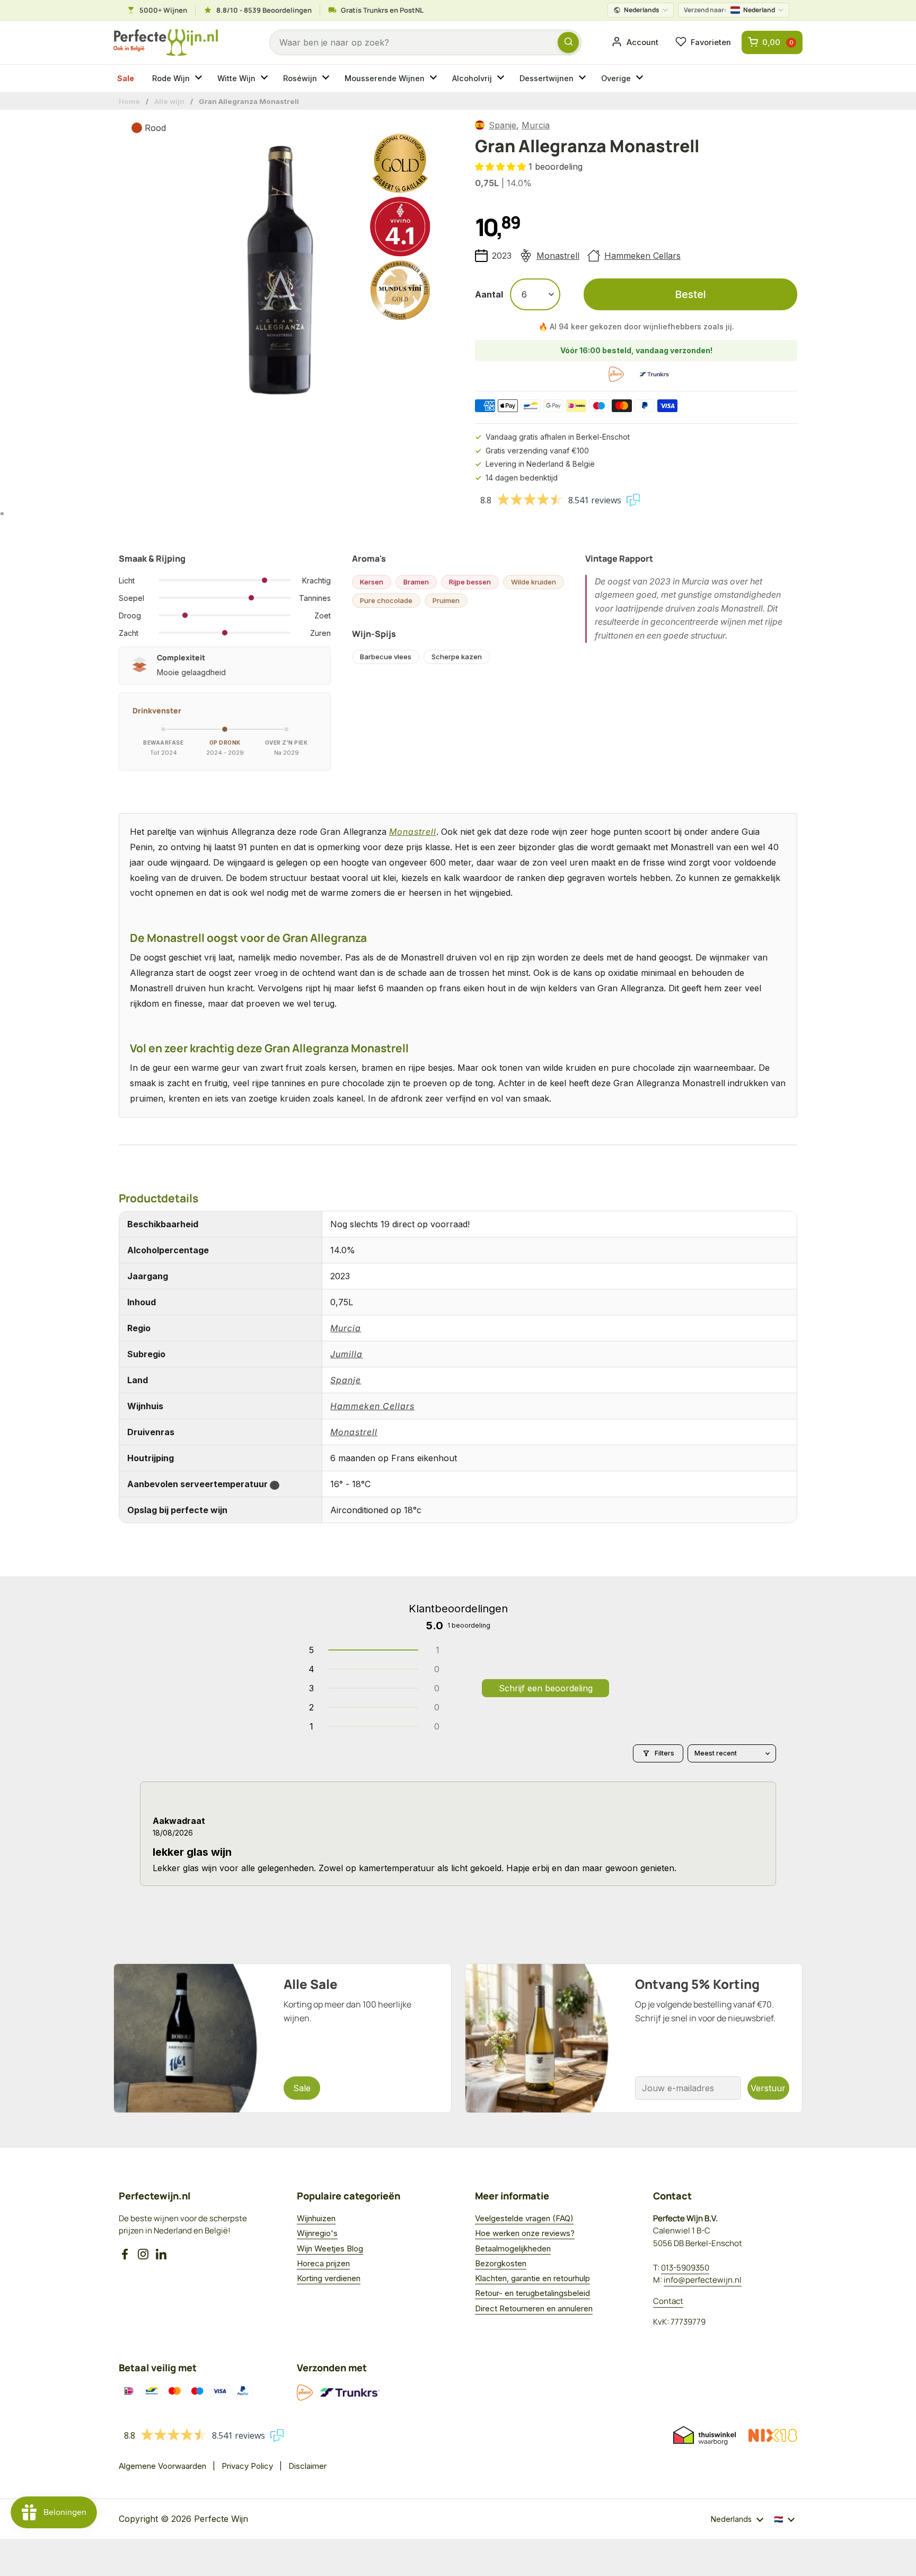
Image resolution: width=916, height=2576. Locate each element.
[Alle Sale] (283, 2038)
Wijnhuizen (316, 2218)
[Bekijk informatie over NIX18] (773, 2435)
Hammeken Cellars (642, 256)
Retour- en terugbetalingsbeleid (532, 2293)
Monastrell (558, 256)
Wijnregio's (317, 2233)
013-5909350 (685, 2268)
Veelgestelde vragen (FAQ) (524, 2218)
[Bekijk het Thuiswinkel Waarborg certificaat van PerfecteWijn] (704, 2435)
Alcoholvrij (472, 78)
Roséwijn (300, 78)
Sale (126, 78)
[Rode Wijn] (200, 78)
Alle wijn (169, 101)
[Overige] (641, 78)
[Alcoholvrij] (502, 78)
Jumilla (346, 1354)
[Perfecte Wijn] (166, 43)
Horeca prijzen (323, 2263)
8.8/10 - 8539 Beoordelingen (264, 10)
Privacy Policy (247, 2466)
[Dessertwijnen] (584, 78)
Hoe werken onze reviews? (525, 2233)
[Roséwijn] (327, 78)
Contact (668, 2301)
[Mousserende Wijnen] (435, 78)
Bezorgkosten (501, 2263)
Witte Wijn (236, 78)
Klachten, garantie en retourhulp (532, 2278)
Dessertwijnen (547, 78)
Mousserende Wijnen (385, 78)
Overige (616, 78)
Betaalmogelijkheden (513, 2248)
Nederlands (642, 10)
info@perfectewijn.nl (703, 2280)
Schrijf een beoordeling (546, 1688)
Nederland (729, 10)
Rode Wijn (171, 78)
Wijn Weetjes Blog (330, 2248)
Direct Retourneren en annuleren (534, 2308)
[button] (502, 167)
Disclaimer (307, 2466)
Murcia (536, 125)
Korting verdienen (329, 2278)
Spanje (503, 125)
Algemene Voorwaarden (162, 2466)
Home (129, 101)
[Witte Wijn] (266, 78)
